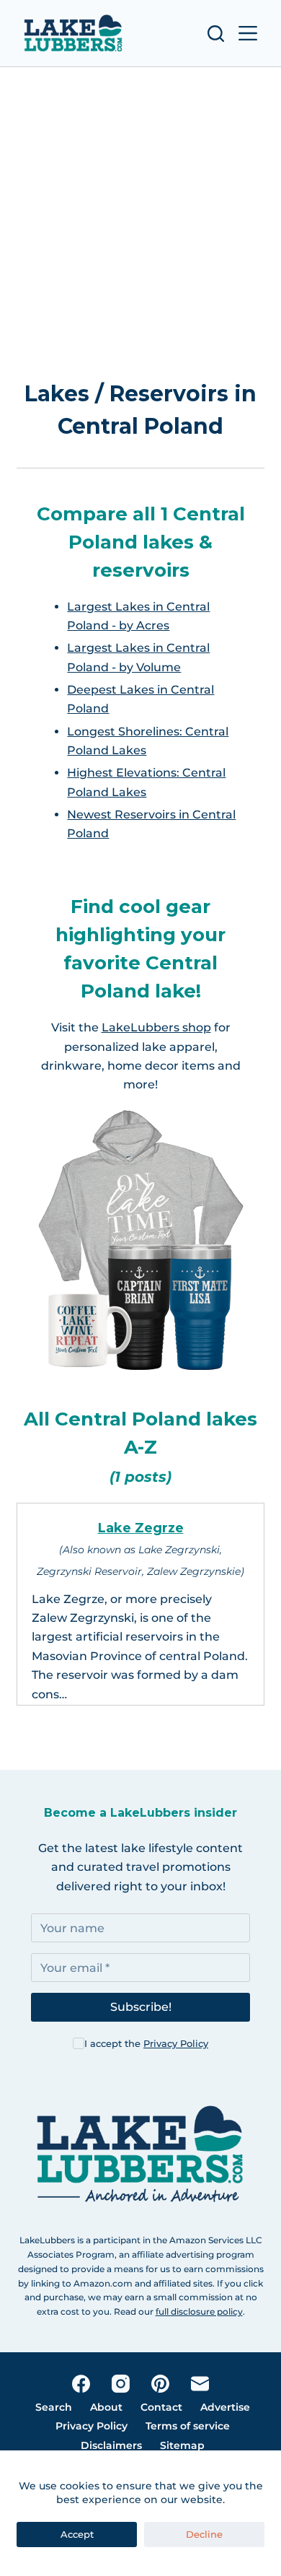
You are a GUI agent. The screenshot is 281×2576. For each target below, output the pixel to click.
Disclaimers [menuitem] (111, 2445)
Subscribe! (141, 2007)
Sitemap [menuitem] (182, 2445)
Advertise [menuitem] (225, 2407)
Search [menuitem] (54, 2407)
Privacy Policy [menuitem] (92, 2426)
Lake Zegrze (141, 1528)
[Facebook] (81, 2384)
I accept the (146, 2043)
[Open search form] (216, 34)
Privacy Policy (176, 2043)
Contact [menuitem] (161, 2407)
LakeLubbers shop (156, 1027)
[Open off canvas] (248, 33)
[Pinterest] (160, 2384)
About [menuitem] (106, 2407)
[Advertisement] (140, 226)
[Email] (200, 2384)
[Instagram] (121, 2384)
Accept (77, 2534)
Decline (204, 2534)
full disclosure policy (199, 2311)
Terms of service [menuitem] (188, 2426)
